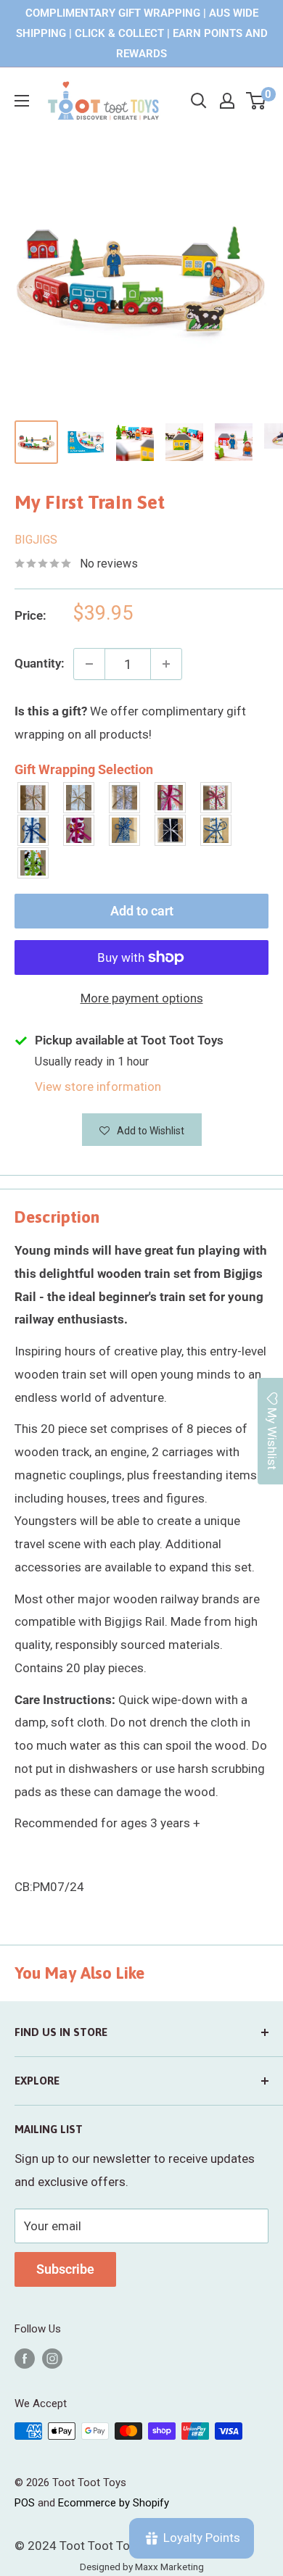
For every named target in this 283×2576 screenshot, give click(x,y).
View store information (98, 1087)
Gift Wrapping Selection (84, 769)
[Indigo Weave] (125, 830)
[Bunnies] (79, 798)
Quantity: (40, 663)
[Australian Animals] (125, 798)
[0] (257, 101)
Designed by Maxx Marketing (142, 2567)
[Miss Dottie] (79, 830)
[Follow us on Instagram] (52, 2358)
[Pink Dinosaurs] (171, 798)
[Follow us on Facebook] (25, 2358)
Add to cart (142, 911)
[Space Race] (171, 830)
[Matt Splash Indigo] (34, 830)
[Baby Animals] (34, 798)
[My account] (227, 101)
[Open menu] (22, 101)
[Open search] (199, 101)
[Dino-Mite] (34, 863)
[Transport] (217, 830)
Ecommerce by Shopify (114, 2503)
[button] (142, 1130)
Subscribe (65, 2269)
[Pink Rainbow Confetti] (217, 798)
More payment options (142, 998)
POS (25, 2503)
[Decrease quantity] (89, 664)
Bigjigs (36, 540)
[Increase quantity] (166, 664)
